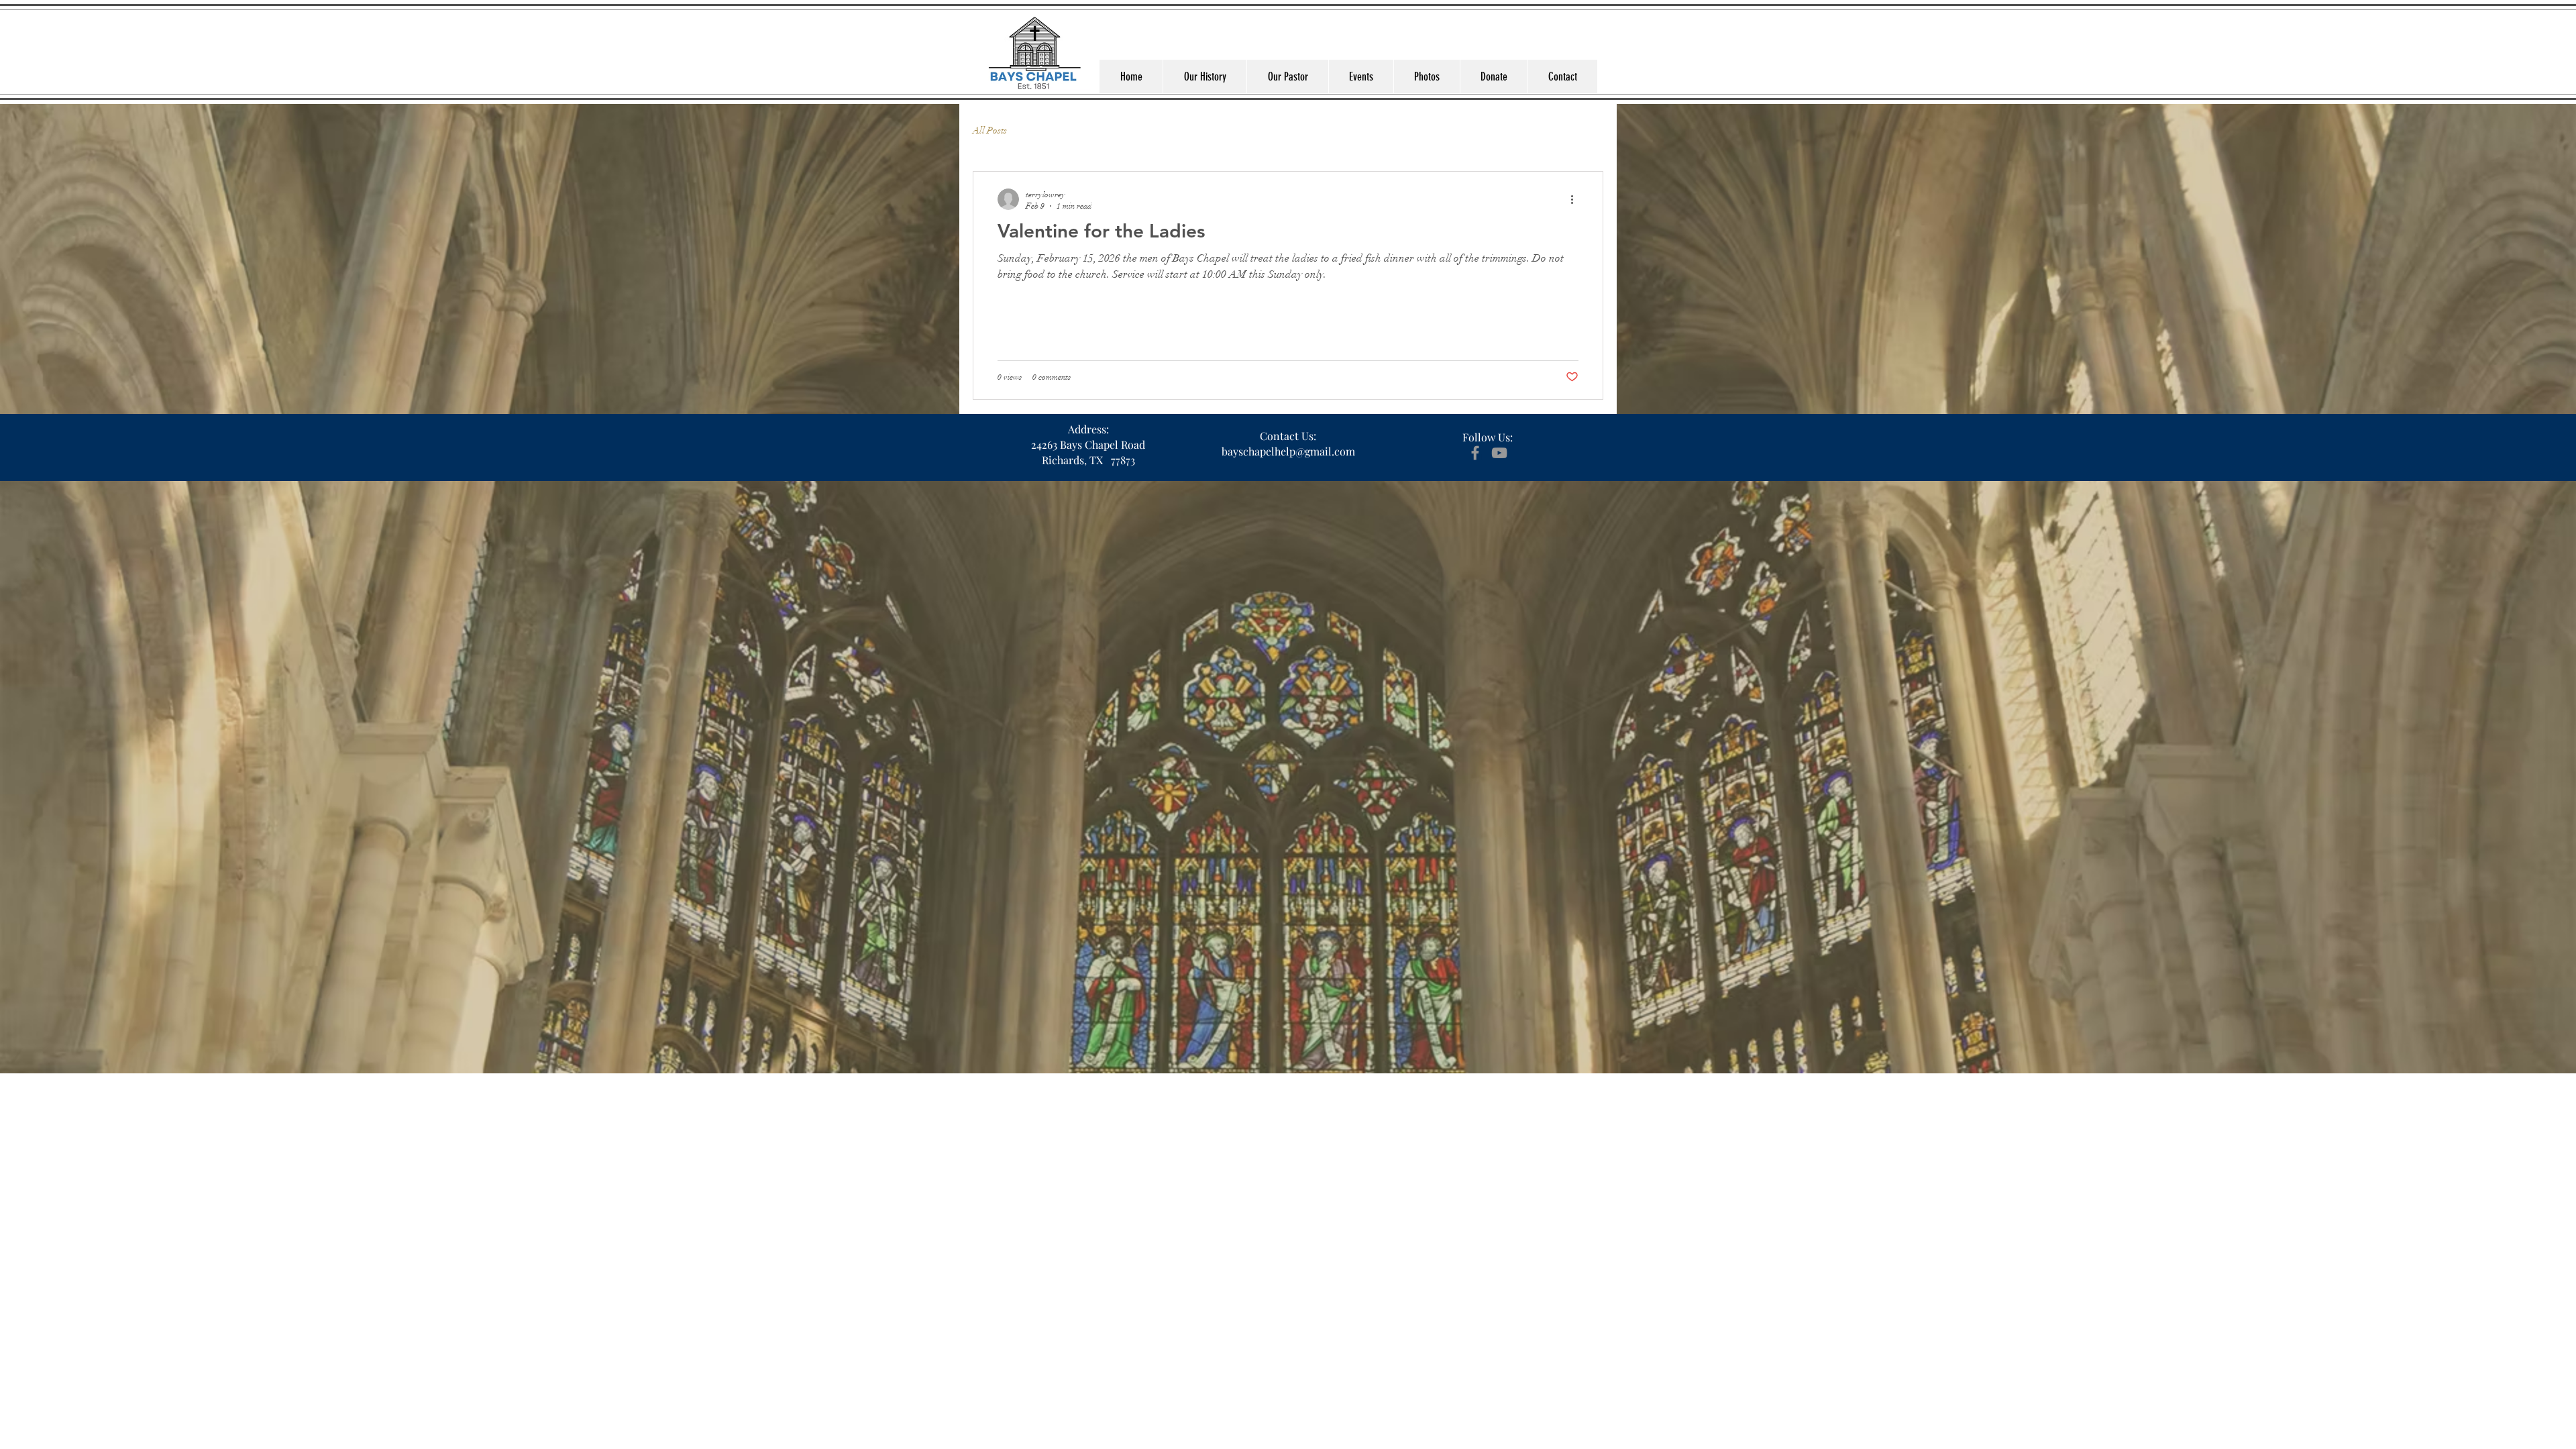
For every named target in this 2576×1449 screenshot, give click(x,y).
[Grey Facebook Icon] (1475, 453)
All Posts (990, 130)
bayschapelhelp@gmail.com (1288, 451)
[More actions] (1576, 199)
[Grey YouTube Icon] (1499, 453)
